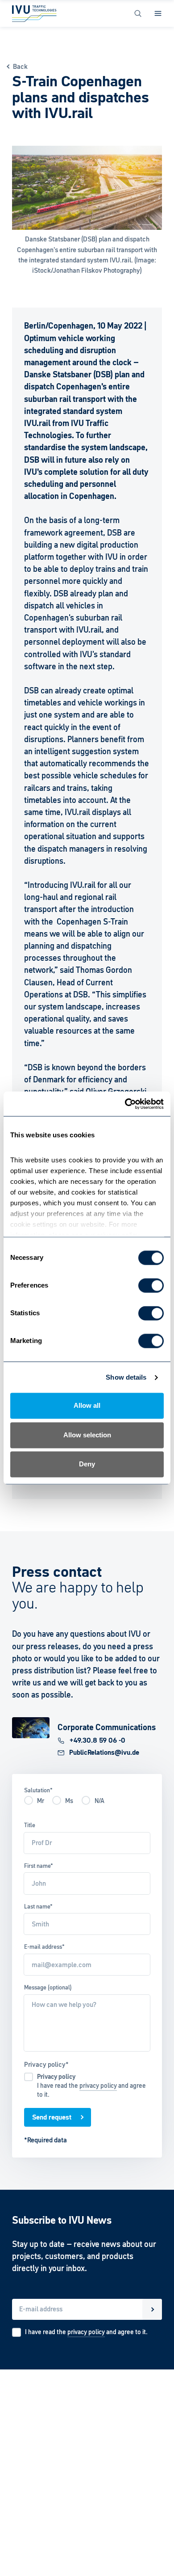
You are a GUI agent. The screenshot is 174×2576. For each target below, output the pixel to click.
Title (30, 1825)
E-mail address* (44, 1947)
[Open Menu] (158, 13)
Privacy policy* (46, 2064)
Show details (126, 1377)
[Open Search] (138, 13)
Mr (41, 1801)
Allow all (87, 1406)
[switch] (151, 1286)
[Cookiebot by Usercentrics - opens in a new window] (125, 1104)
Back (20, 66)
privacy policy (98, 2086)
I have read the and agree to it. (91, 2086)
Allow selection (87, 1435)
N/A (99, 1801)
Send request (52, 2117)
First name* (39, 1866)
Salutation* (38, 1790)
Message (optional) (48, 1987)
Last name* (38, 1907)
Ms (69, 1801)
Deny (87, 1464)
